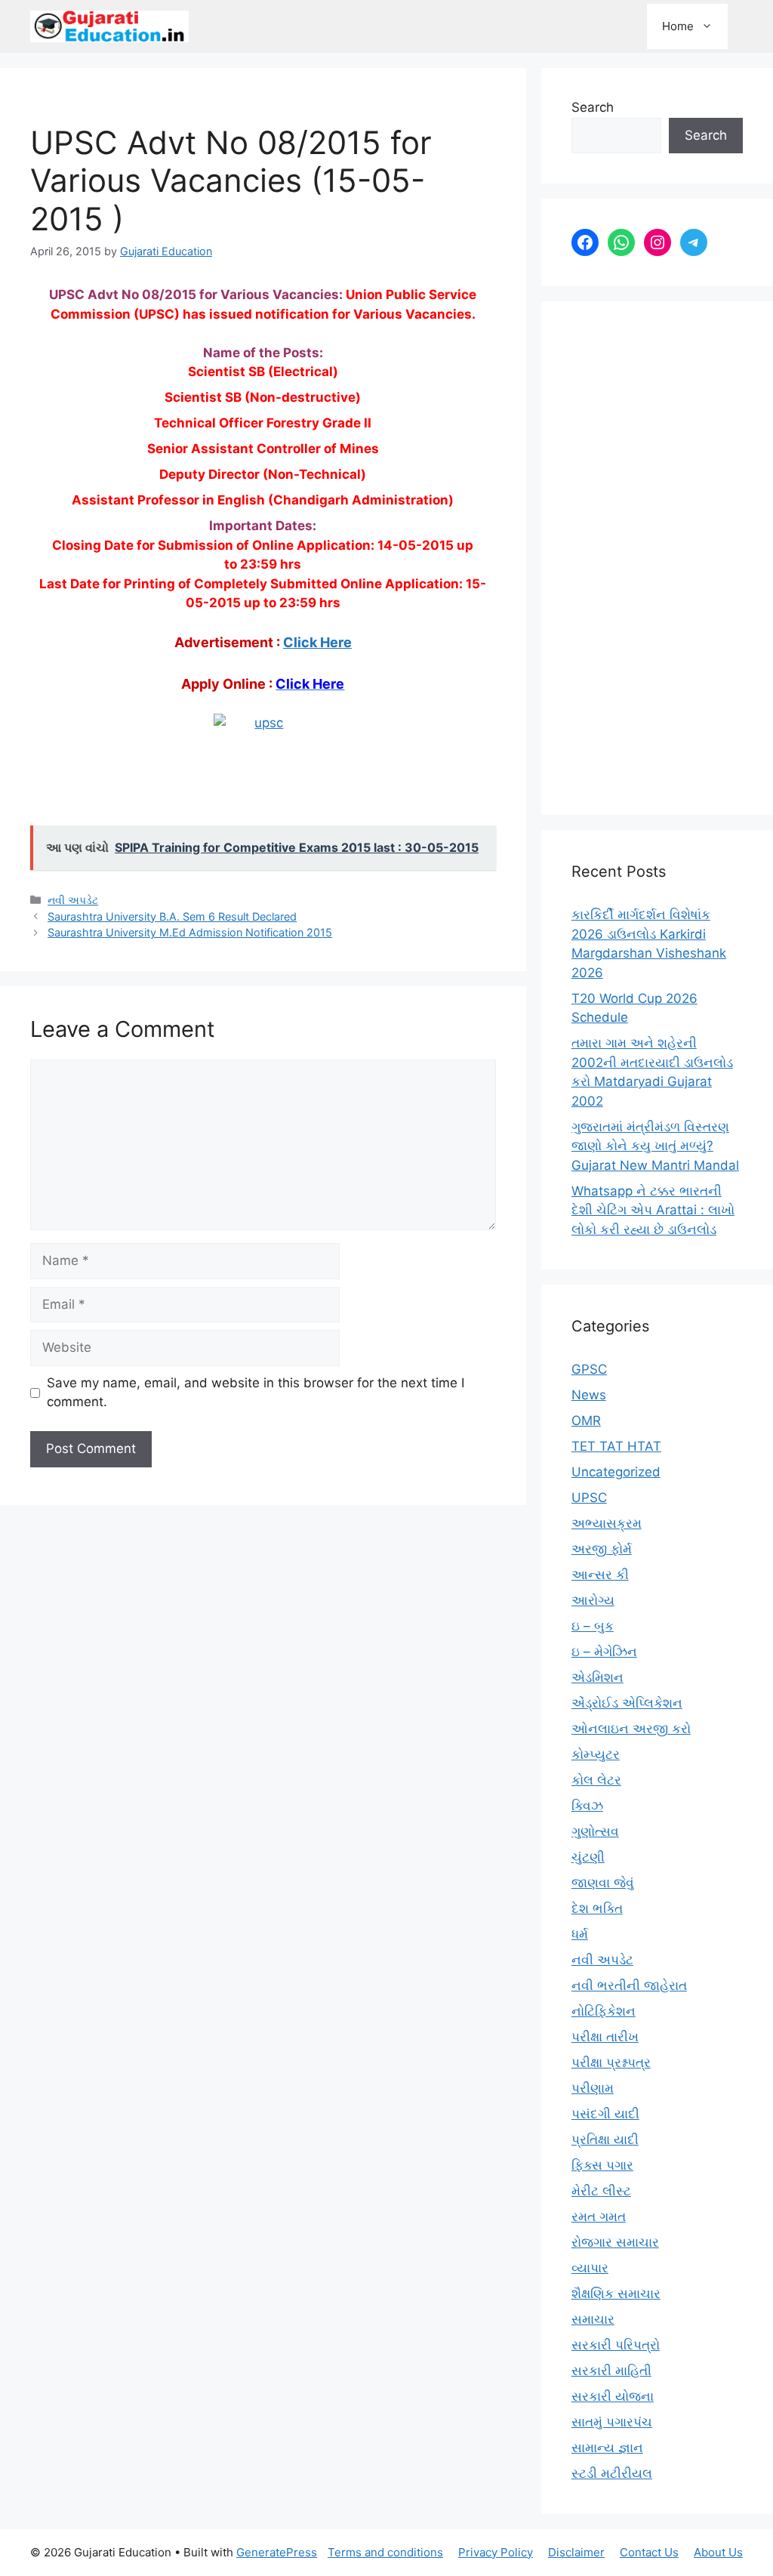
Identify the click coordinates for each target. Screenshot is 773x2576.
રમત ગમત (599, 2217)
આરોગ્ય (593, 1600)
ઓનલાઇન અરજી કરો (631, 1729)
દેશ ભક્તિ (597, 1908)
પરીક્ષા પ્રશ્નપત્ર (611, 2062)
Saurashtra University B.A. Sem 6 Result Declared (172, 916)
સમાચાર (593, 2319)
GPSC (589, 1369)
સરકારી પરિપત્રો (616, 2345)
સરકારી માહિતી (611, 2371)
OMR (586, 1421)
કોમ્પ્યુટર (596, 1754)
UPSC (589, 1498)
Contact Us (649, 2552)
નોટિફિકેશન (604, 2011)
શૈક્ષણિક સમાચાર (616, 2294)
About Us (718, 2552)
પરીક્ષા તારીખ (605, 2037)
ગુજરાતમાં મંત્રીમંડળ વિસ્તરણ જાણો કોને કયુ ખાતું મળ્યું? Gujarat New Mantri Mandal (655, 1146)
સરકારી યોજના (613, 2396)
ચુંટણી (588, 1857)
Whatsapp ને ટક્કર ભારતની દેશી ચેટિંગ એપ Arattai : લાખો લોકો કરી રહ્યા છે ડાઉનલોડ (653, 1210)
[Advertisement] (657, 558)
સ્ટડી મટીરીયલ (612, 2473)
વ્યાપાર (590, 2268)
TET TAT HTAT (616, 1446)
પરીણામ (593, 2088)
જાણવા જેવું (603, 1883)
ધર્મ (580, 1934)
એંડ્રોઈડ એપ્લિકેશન (627, 1703)
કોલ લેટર (596, 1780)
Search (593, 107)
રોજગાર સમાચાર (615, 2242)
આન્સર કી (600, 1575)
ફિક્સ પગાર (602, 2165)
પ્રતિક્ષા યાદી (605, 2139)
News (589, 1395)
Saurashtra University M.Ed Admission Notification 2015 (190, 932)
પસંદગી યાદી (605, 2114)
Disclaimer (576, 2552)
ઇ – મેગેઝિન (604, 1652)
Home (678, 26)
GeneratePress (277, 2552)
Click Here (317, 642)
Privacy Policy (496, 2552)
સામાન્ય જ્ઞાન (607, 2448)
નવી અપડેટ (73, 900)
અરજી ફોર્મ (602, 1549)
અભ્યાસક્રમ (607, 1523)
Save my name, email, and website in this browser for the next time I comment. (256, 1393)
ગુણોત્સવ (595, 1831)
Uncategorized (616, 1472)
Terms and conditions (385, 2552)
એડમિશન (597, 1677)
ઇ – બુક (593, 1626)
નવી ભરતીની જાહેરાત (629, 1985)
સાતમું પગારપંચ (612, 2422)
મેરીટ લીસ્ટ (601, 2191)
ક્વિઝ (587, 1806)
